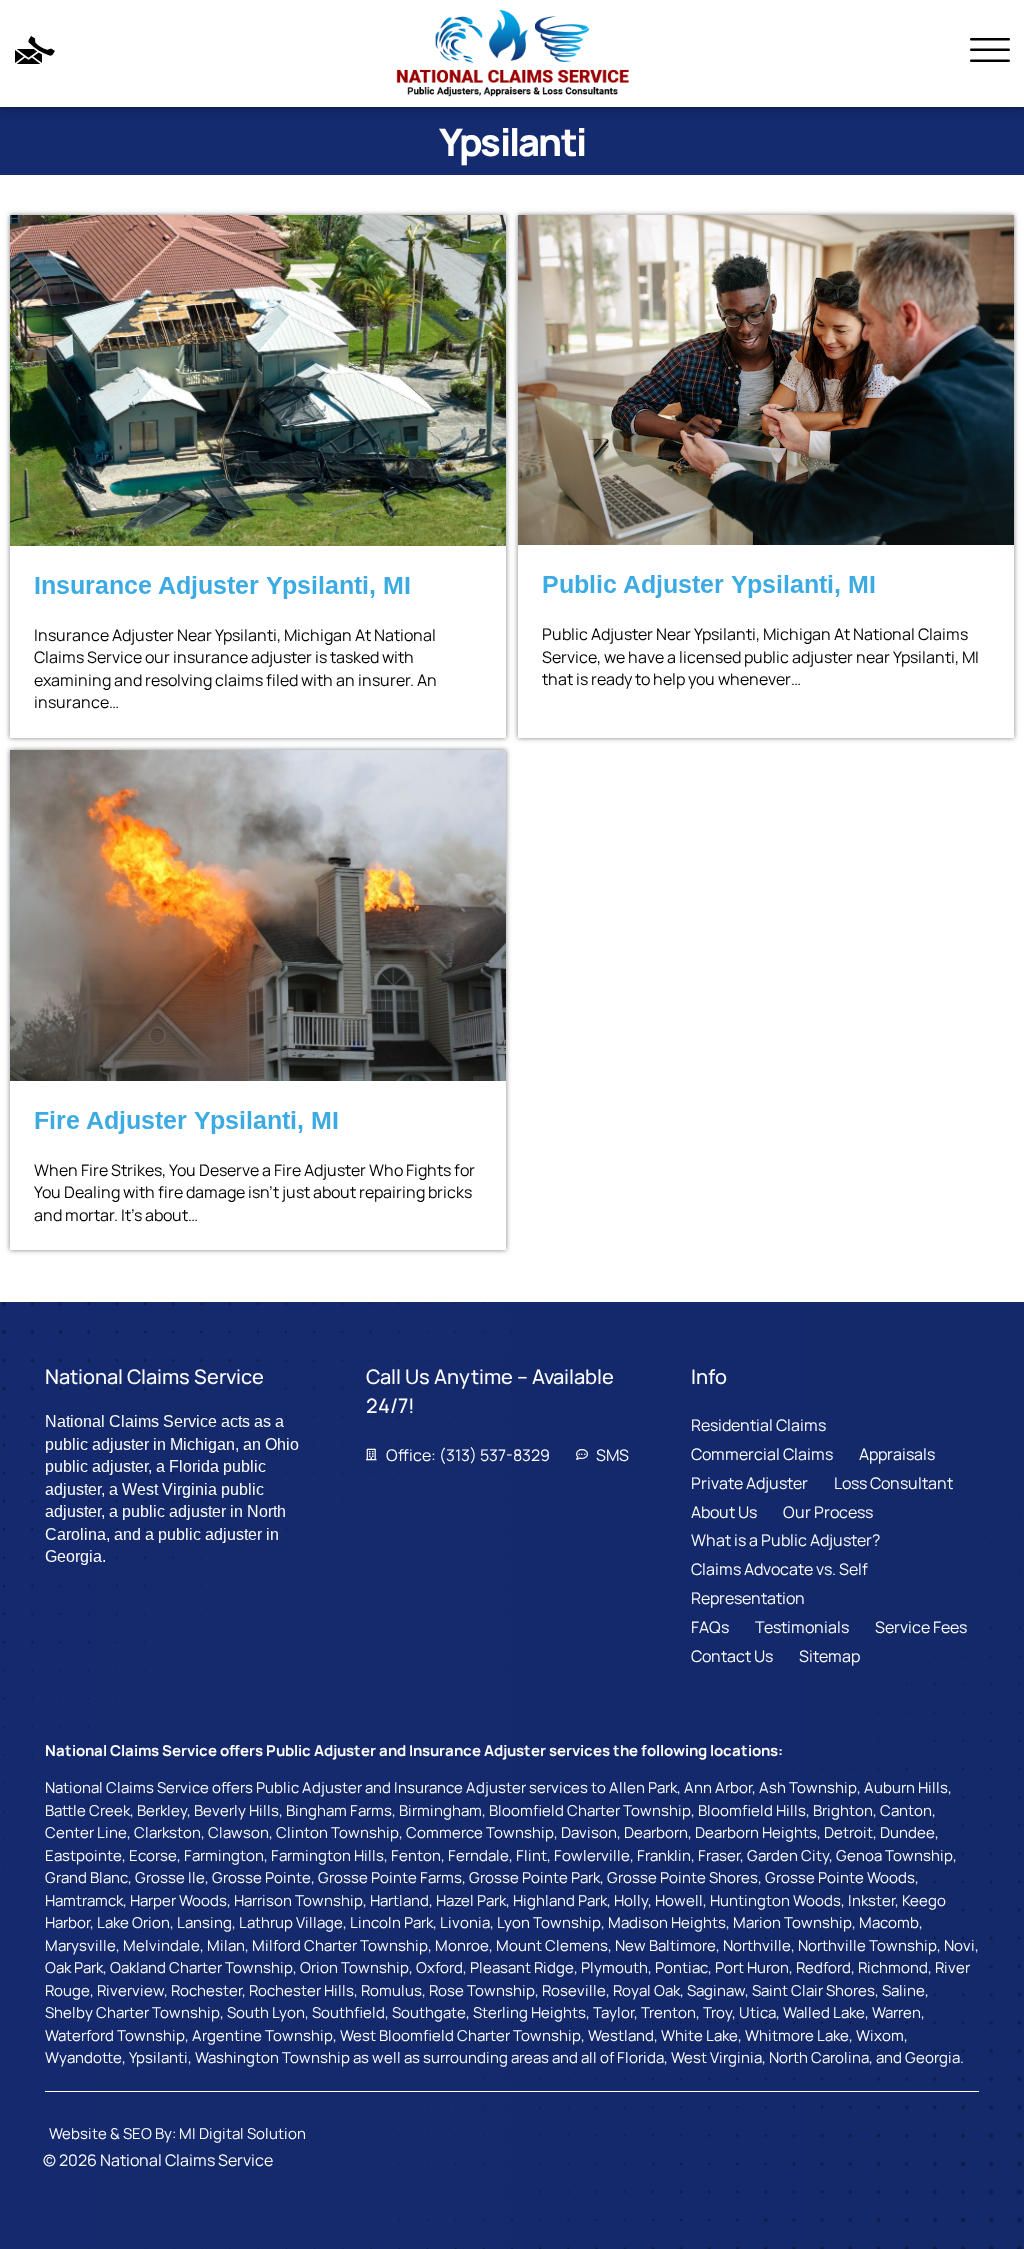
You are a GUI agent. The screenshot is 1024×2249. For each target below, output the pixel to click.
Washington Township (272, 2057)
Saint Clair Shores (813, 1990)
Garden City (788, 1855)
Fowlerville (592, 1855)
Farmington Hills (327, 1855)
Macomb (889, 1922)
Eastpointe (83, 1855)
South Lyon (266, 2012)
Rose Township (482, 1990)
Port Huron (752, 1967)
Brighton (843, 1810)
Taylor (613, 2012)
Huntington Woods (775, 1900)
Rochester (206, 1990)
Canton (906, 1810)
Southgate (429, 2012)
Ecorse (153, 1855)
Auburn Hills (906, 1787)
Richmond (893, 1967)
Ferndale (478, 1855)
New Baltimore (665, 1945)
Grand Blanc (86, 1877)
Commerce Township (480, 1832)
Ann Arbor (718, 1787)
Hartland (399, 1900)
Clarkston (167, 1832)
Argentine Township (262, 2035)
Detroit (848, 1832)
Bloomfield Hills (752, 1810)
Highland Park (560, 1900)
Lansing (204, 1922)
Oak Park (74, 1967)
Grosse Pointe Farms (390, 1877)
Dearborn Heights (756, 1832)
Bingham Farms (339, 1810)
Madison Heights (667, 1922)
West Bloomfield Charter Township (460, 2035)
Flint (531, 1855)
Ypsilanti (158, 2057)
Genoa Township (894, 1855)
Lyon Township (549, 1922)
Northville (757, 1945)
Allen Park (643, 1787)
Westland (621, 2035)
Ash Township (808, 1787)
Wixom (880, 2035)
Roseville (574, 1990)
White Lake (699, 2035)
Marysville (80, 1945)
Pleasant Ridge (522, 1967)
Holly (631, 1900)
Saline (903, 1990)
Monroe (462, 1945)
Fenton (416, 1855)
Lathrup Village (291, 1922)
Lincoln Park (391, 1922)
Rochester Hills (301, 1990)
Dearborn (656, 1832)
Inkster (871, 1900)
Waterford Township (115, 2035)
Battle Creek (87, 1810)
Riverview (130, 1990)
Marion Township (792, 1922)
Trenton (668, 2012)
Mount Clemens (552, 1945)
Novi (959, 1945)
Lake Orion (133, 1922)
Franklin (664, 1855)
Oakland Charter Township (201, 1967)
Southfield (348, 2012)
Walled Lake (824, 2012)
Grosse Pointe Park (534, 1877)
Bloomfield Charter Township (590, 1810)
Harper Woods (178, 1900)
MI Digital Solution (242, 2133)
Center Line (86, 1832)
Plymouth (614, 1967)
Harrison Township (298, 1900)
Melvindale (161, 1945)
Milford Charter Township (340, 1945)
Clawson (238, 1832)
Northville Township (867, 1945)
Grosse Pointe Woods (840, 1877)
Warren (896, 2012)
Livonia (465, 1922)
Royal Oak (646, 1990)
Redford (823, 1967)
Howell (679, 1900)
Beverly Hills (236, 1810)
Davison (589, 1832)
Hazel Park (471, 1900)
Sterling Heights (529, 2012)
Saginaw (716, 1990)
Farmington (224, 1855)
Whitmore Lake (797, 2035)
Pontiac (681, 1967)
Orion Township (354, 1967)
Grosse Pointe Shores (682, 1877)
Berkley (162, 1810)
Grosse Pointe (261, 1877)
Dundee (907, 1832)
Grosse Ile (170, 1877)
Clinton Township (337, 1832)
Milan (226, 1945)
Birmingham (440, 1810)
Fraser (719, 1855)
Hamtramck (84, 1900)
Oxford (439, 1967)
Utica (757, 2012)
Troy (717, 2012)
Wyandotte (83, 2057)
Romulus (391, 1990)
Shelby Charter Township (132, 2012)
